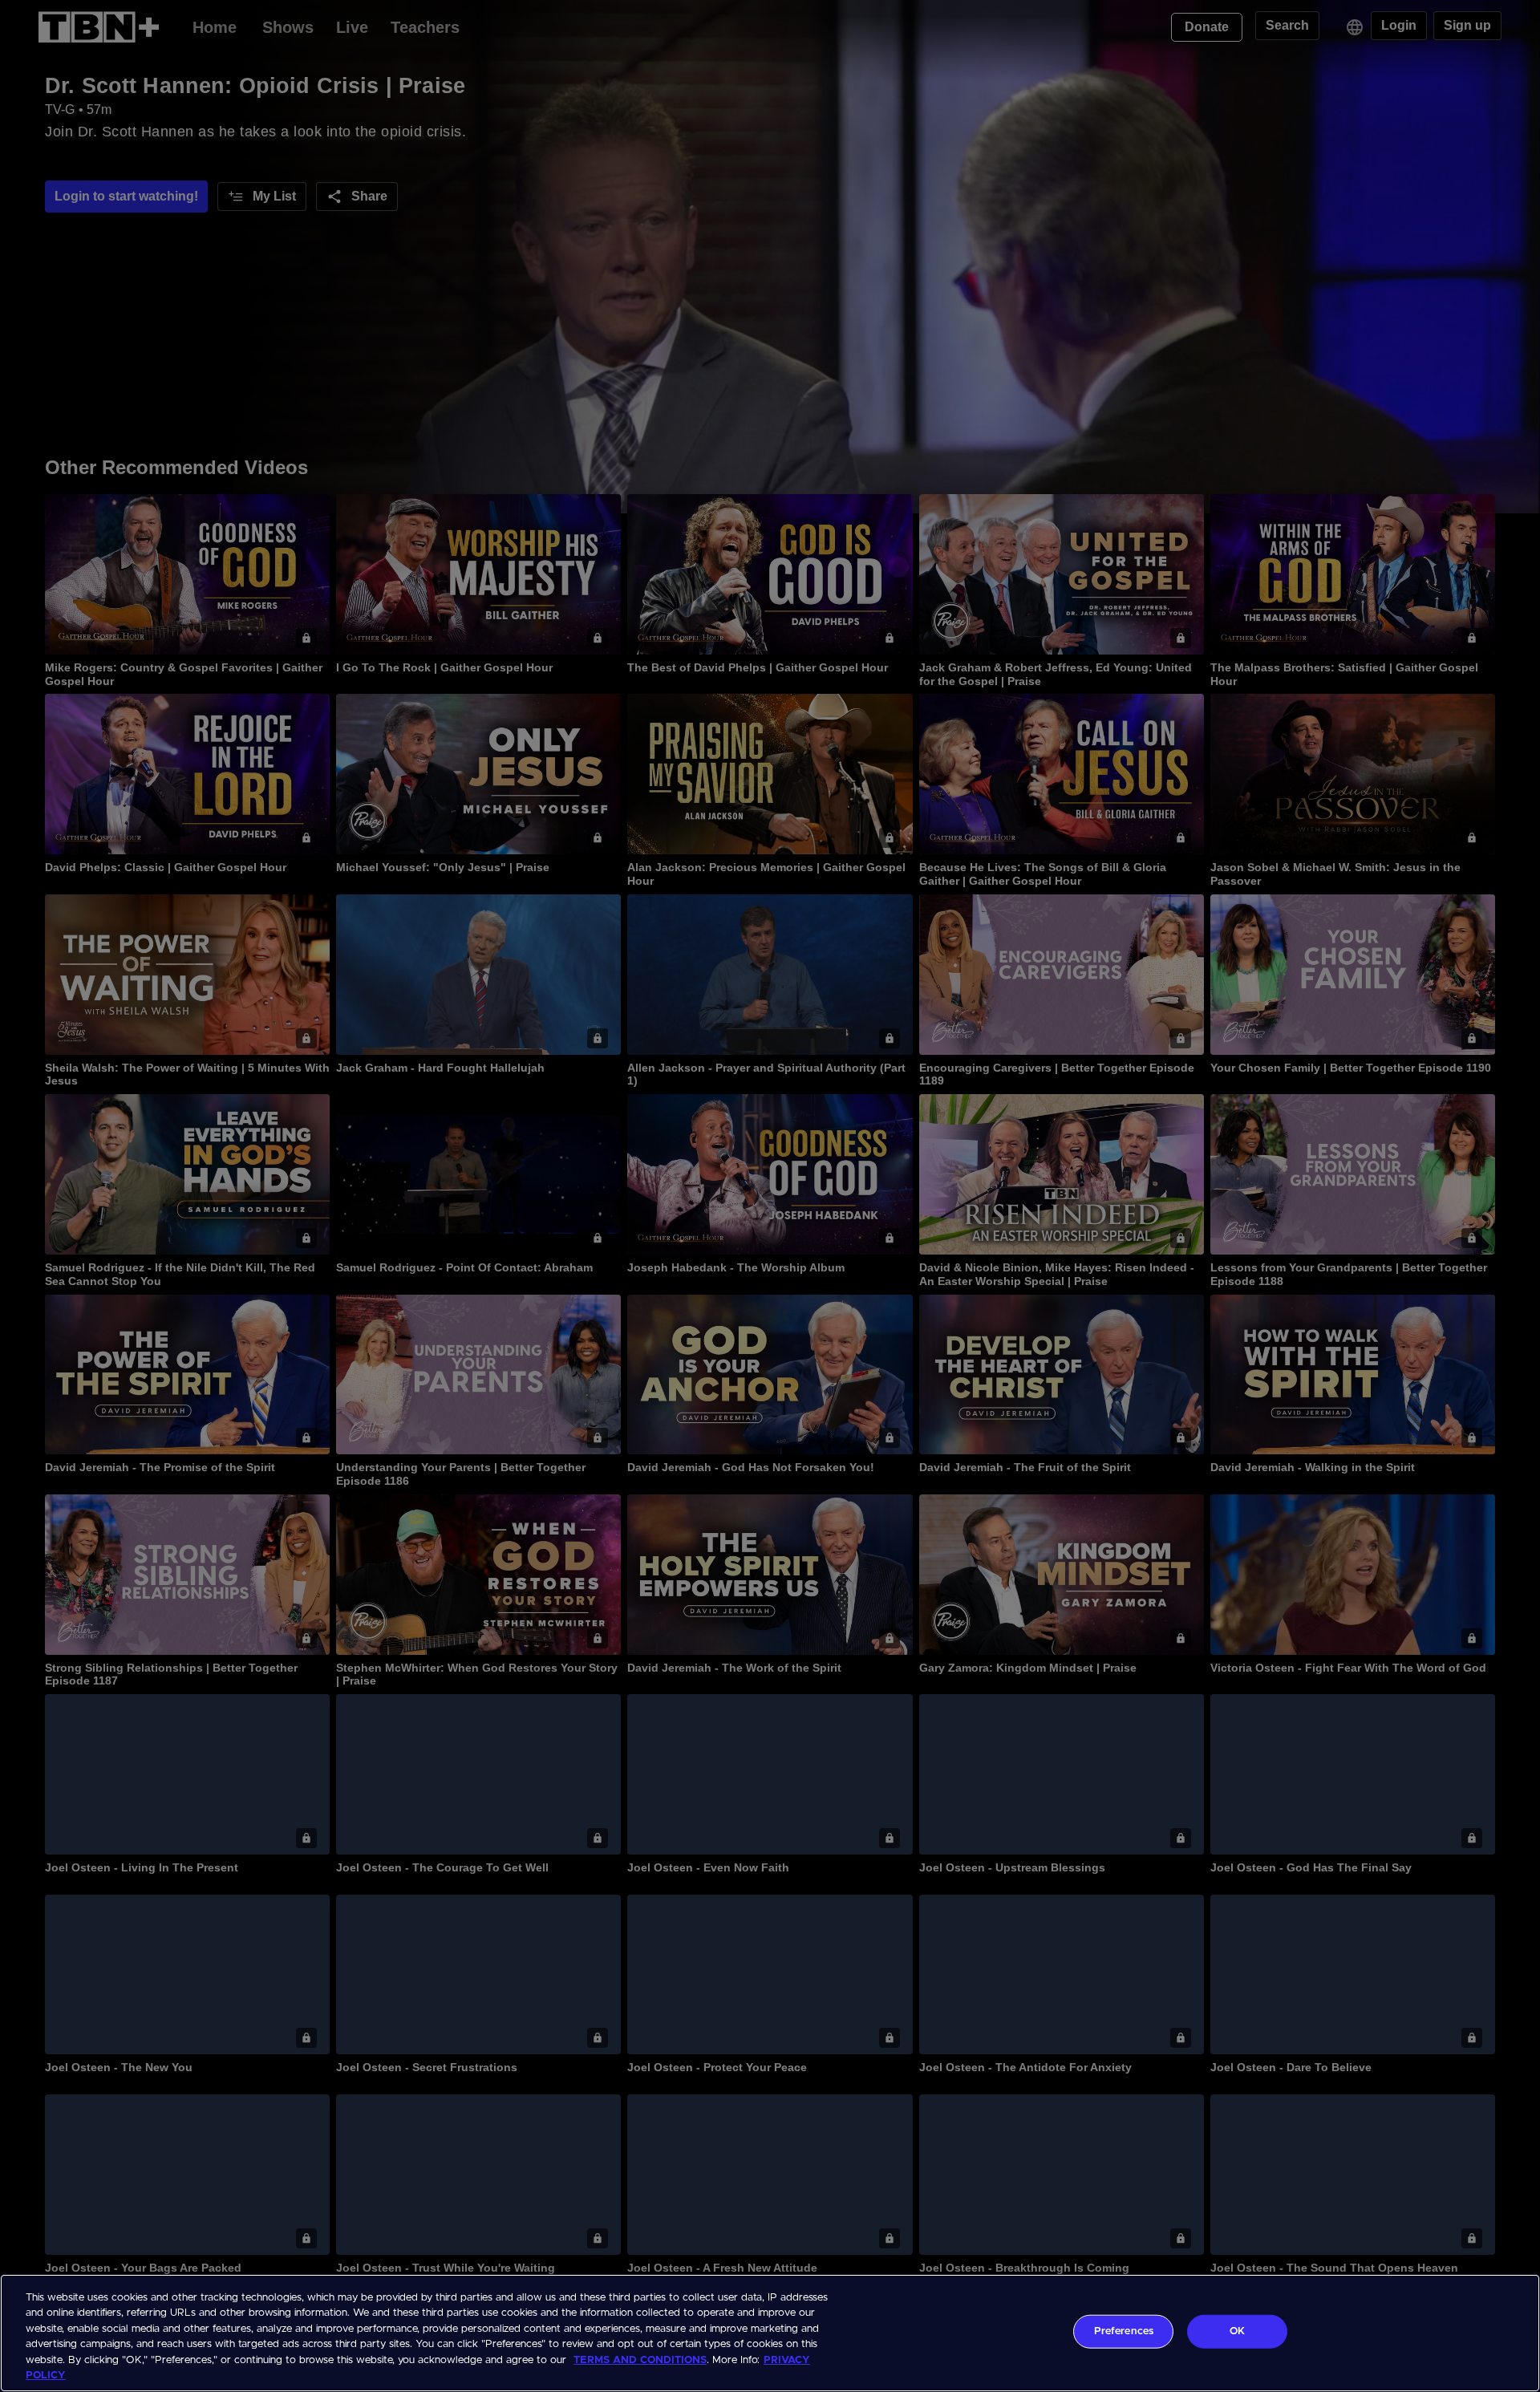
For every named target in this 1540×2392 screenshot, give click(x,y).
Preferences (1124, 2331)
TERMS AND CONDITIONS (640, 2360)
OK (1237, 2331)
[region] (770, 2333)
